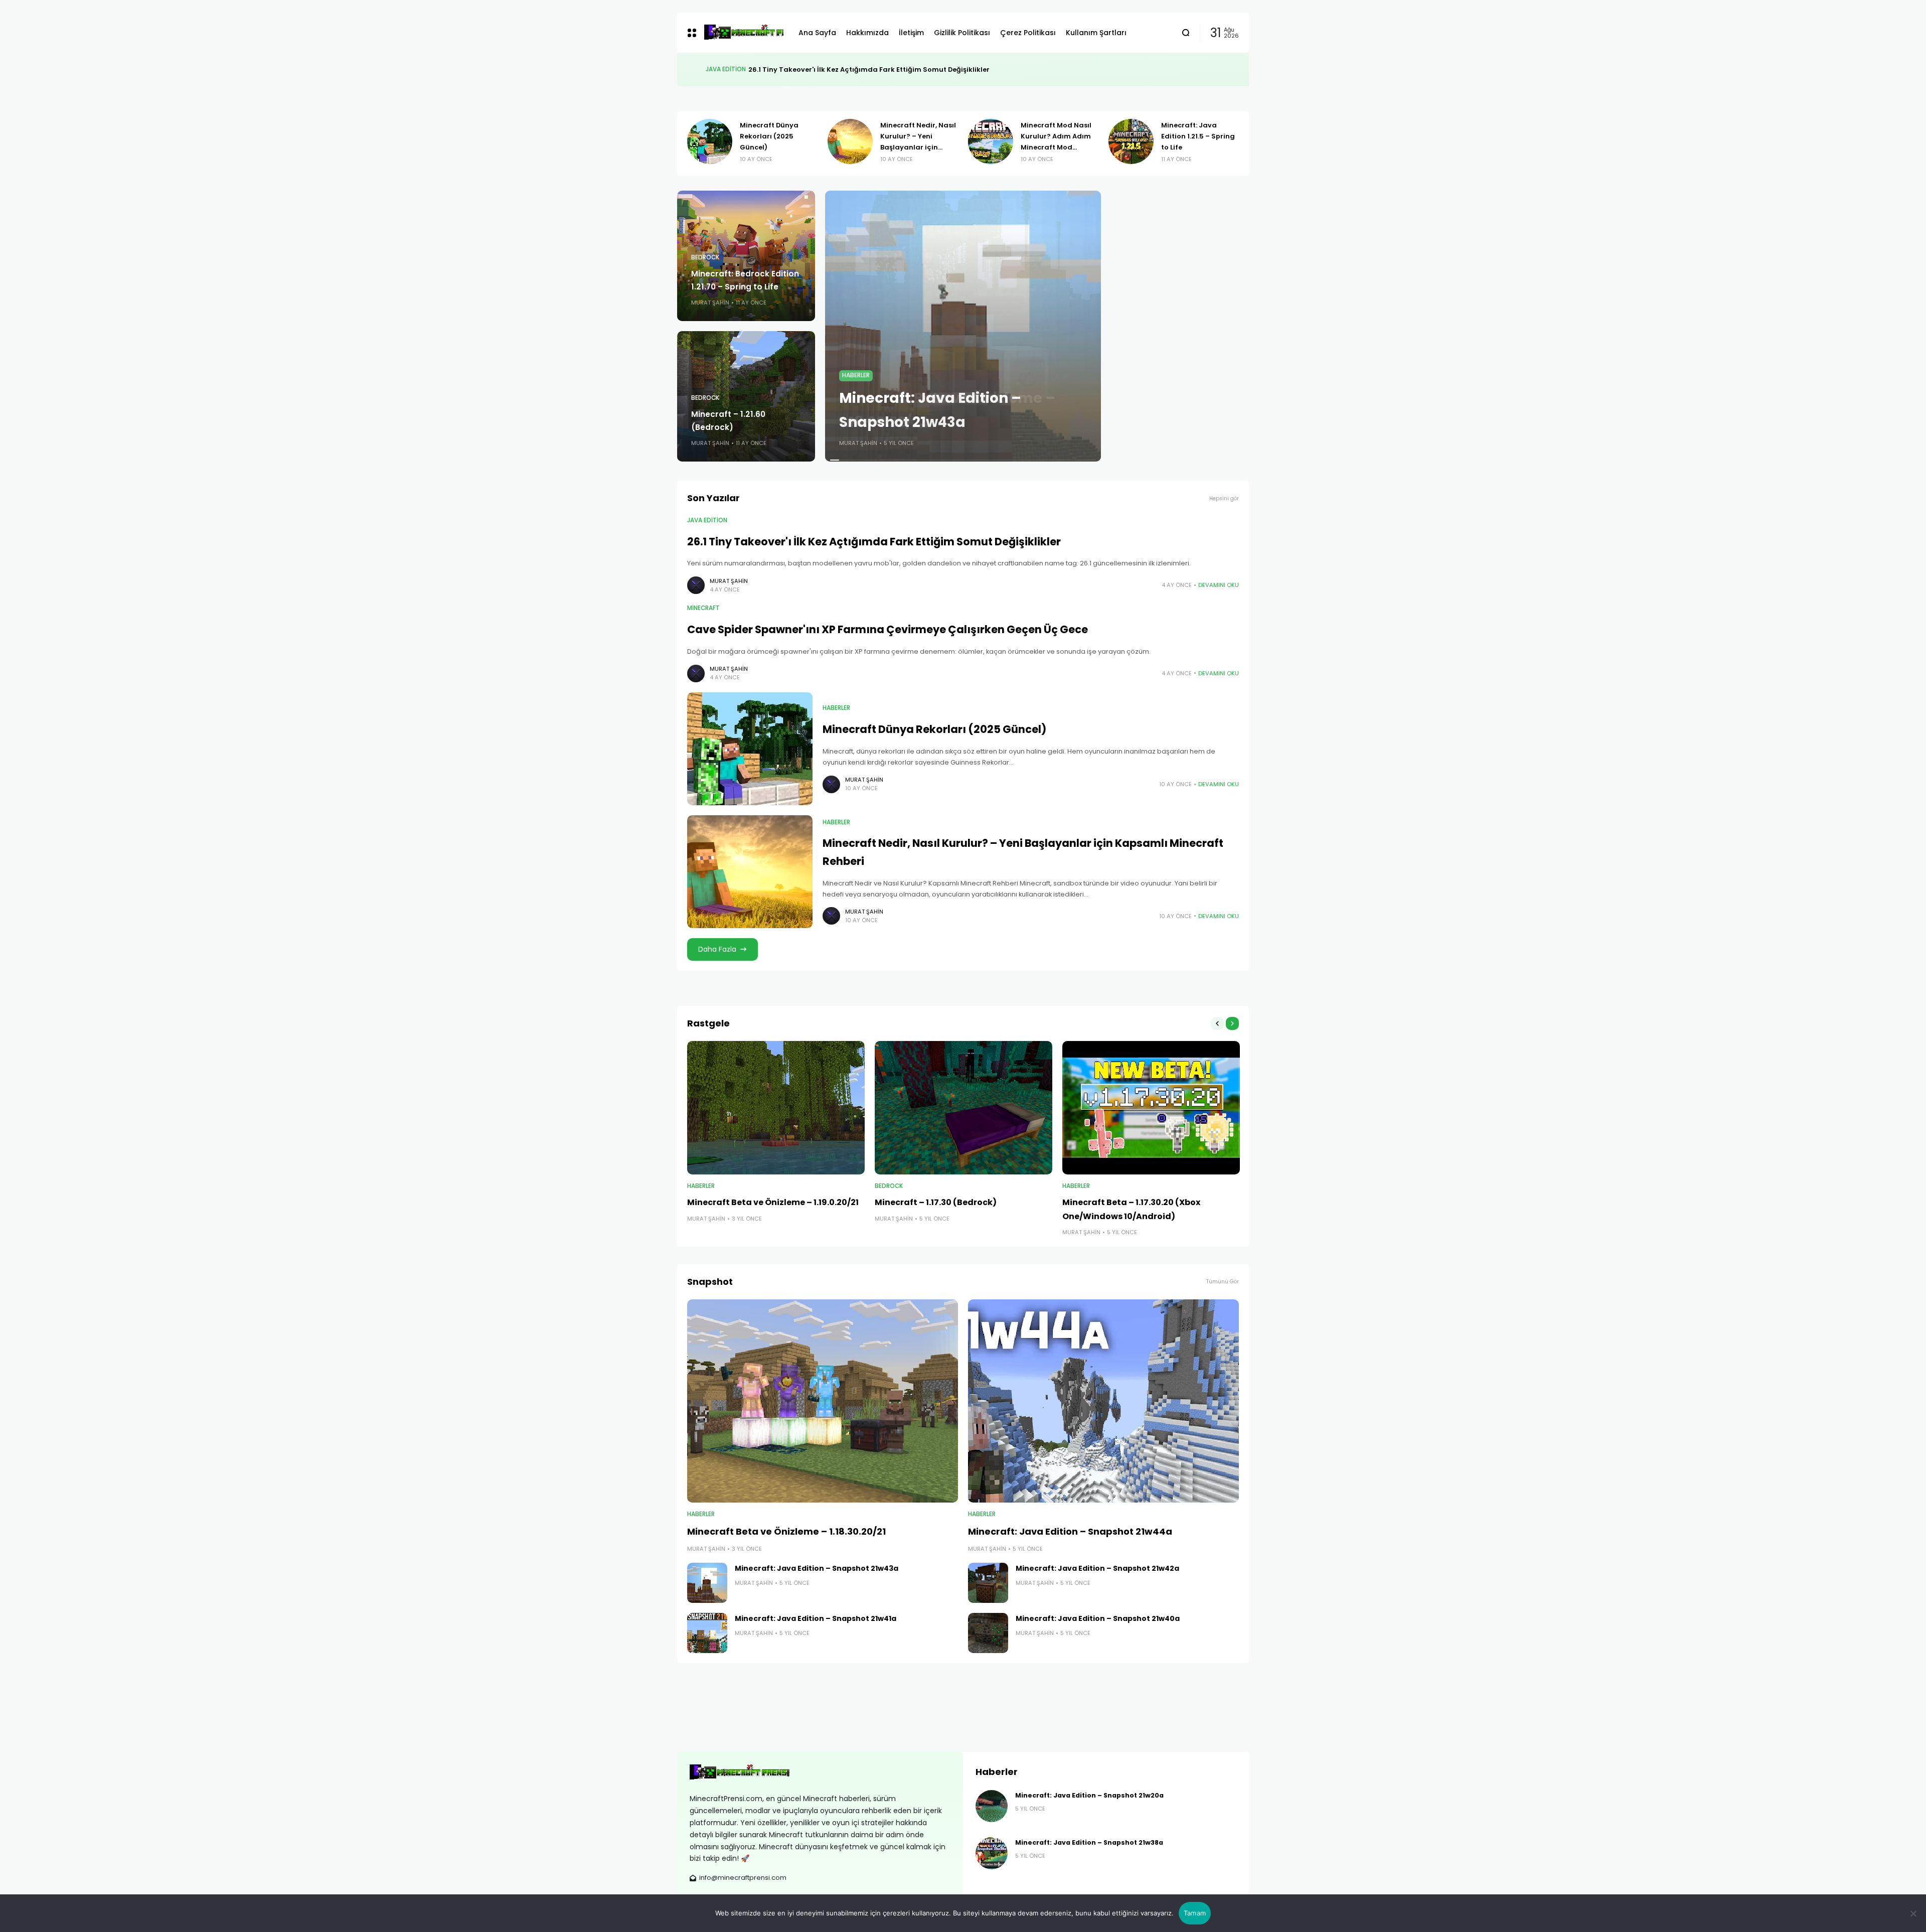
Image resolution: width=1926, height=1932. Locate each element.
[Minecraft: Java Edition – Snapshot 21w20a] (992, 1806)
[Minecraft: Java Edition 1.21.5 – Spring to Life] (852, 141)
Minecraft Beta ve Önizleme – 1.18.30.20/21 (786, 1531)
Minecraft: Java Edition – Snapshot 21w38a (1089, 1842)
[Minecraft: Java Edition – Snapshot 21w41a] (707, 1633)
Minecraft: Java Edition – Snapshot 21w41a (816, 1618)
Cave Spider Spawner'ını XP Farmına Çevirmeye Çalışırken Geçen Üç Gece (869, 69)
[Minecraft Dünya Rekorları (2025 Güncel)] (750, 749)
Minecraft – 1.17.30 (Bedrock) (936, 1202)
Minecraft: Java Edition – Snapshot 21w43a (817, 1568)
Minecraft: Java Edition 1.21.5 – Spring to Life (919, 136)
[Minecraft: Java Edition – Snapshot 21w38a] (992, 1853)
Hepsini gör (1224, 498)
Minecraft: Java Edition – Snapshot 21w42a (1097, 1568)
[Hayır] (1913, 1913)
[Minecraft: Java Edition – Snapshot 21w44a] (1103, 1401)
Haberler (856, 375)
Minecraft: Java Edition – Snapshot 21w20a (1089, 1795)
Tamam (1195, 1913)
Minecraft (722, 69)
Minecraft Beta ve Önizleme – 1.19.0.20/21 (773, 1202)
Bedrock (705, 257)
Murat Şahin (710, 303)
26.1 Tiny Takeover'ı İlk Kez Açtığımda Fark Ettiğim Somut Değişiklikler (874, 542)
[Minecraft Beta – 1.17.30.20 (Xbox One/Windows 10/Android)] (1151, 1108)
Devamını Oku (1219, 585)
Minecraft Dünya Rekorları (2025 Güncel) (934, 729)
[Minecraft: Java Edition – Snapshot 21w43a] (963, 326)
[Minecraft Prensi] (744, 33)
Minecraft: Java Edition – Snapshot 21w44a (1070, 1531)
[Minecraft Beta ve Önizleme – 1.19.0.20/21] (776, 1108)
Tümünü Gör (1223, 1282)
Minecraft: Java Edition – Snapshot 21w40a (1098, 1618)
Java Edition (707, 520)
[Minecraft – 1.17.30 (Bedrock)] (964, 1108)
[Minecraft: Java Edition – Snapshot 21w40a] (988, 1633)
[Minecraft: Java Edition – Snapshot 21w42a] (988, 1583)
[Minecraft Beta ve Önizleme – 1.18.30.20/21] (823, 1401)
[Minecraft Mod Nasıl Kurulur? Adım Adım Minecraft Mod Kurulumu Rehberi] (711, 141)
